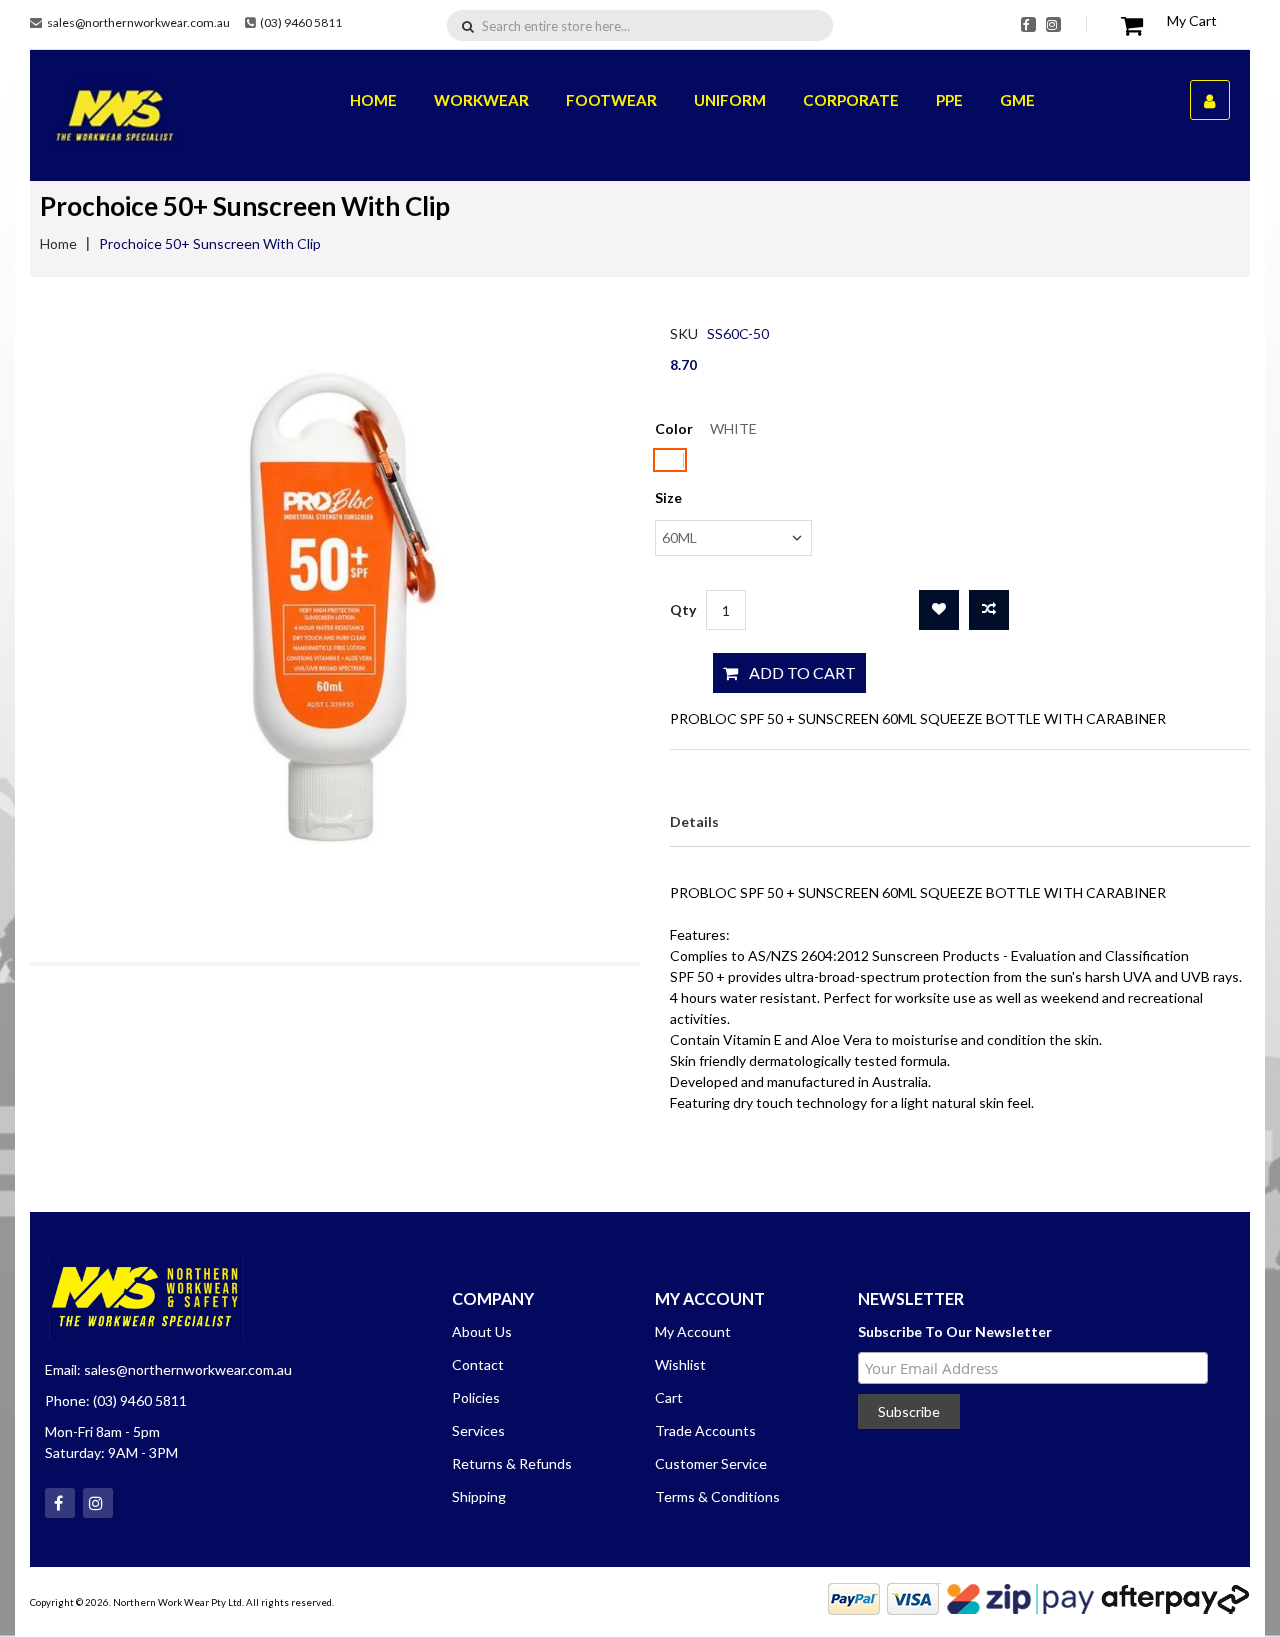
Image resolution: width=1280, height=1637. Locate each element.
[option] (670, 460)
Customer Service (711, 1463)
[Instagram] (1053, 24)
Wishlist (680, 1364)
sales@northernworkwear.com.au (138, 22)
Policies (476, 1397)
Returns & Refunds (512, 1463)
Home (58, 243)
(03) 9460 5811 (301, 22)
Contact (478, 1364)
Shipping (479, 1496)
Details (694, 821)
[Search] (468, 25)
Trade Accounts (705, 1430)
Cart (669, 1397)
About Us (482, 1331)
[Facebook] (1028, 24)
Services (478, 1430)
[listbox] (733, 463)
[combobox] (651, 26)
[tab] (694, 821)
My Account (693, 1331)
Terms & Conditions (717, 1496)
